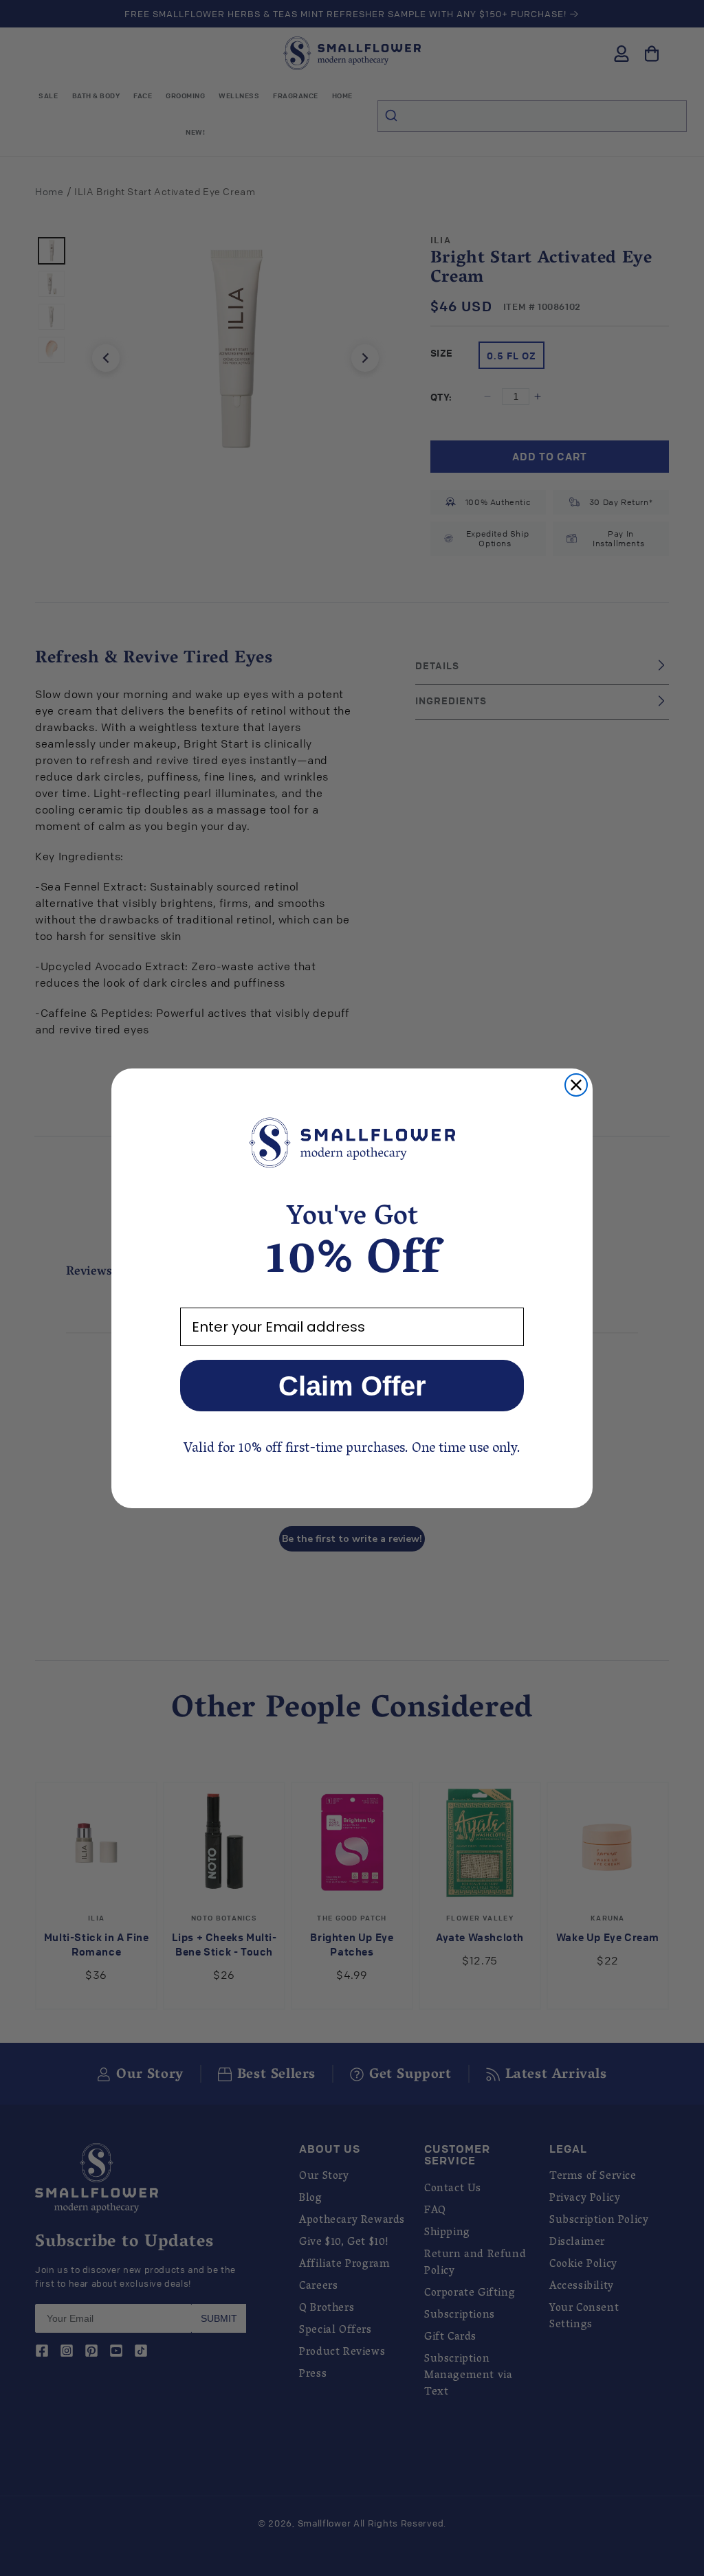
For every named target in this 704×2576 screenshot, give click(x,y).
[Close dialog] (576, 1085)
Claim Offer (352, 1386)
